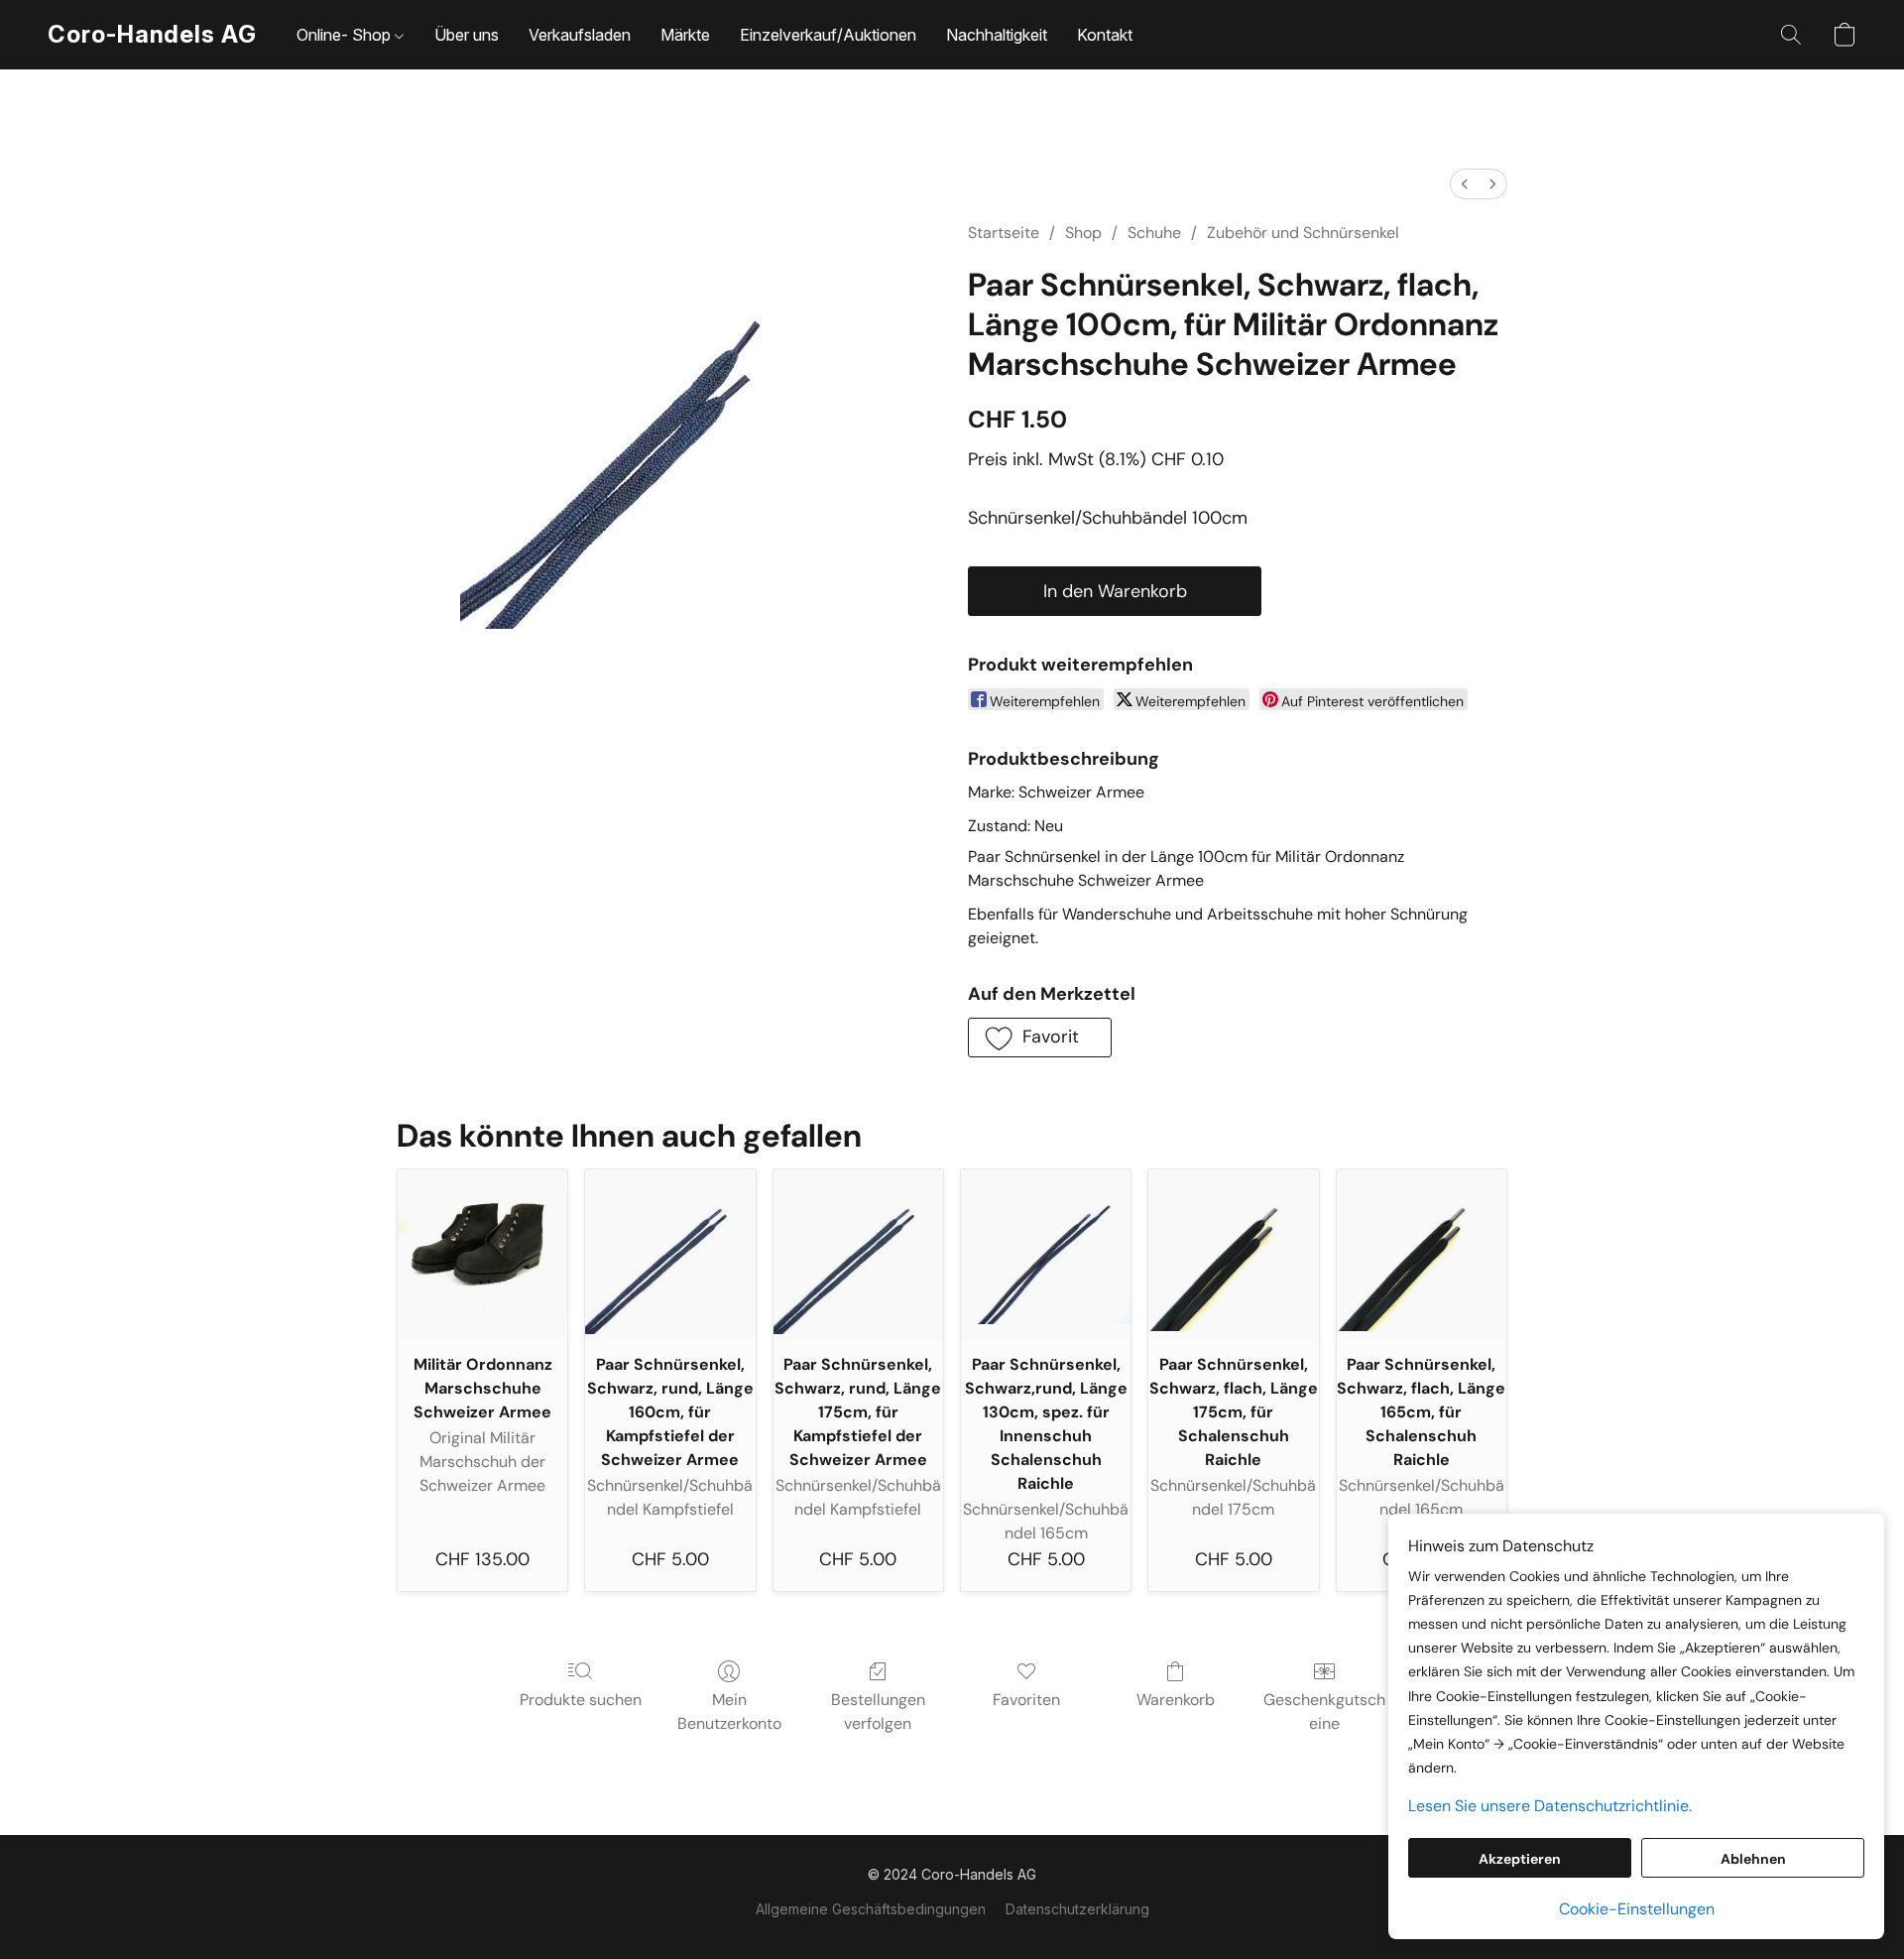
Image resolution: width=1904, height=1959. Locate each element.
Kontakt (1105, 35)
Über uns (467, 35)
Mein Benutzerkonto (729, 1712)
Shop (1083, 233)
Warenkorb (1176, 1700)
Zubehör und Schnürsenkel (1303, 233)
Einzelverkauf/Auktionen (828, 35)
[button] (152, 35)
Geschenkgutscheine (1324, 1712)
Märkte (685, 35)
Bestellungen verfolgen (878, 1712)
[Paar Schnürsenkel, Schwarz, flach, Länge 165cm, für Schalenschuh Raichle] (1422, 1254)
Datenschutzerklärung (1077, 1909)
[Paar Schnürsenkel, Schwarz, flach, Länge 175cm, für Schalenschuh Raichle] (1233, 1254)
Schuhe (1154, 233)
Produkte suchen (581, 1700)
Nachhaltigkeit (997, 35)
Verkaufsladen (580, 35)
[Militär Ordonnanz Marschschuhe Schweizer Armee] (482, 1254)
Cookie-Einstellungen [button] (1637, 1909)
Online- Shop (346, 35)
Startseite (1004, 233)
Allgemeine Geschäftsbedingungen (871, 1909)
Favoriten (1026, 1700)
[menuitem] (1465, 184)
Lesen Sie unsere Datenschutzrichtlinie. (1550, 1806)
